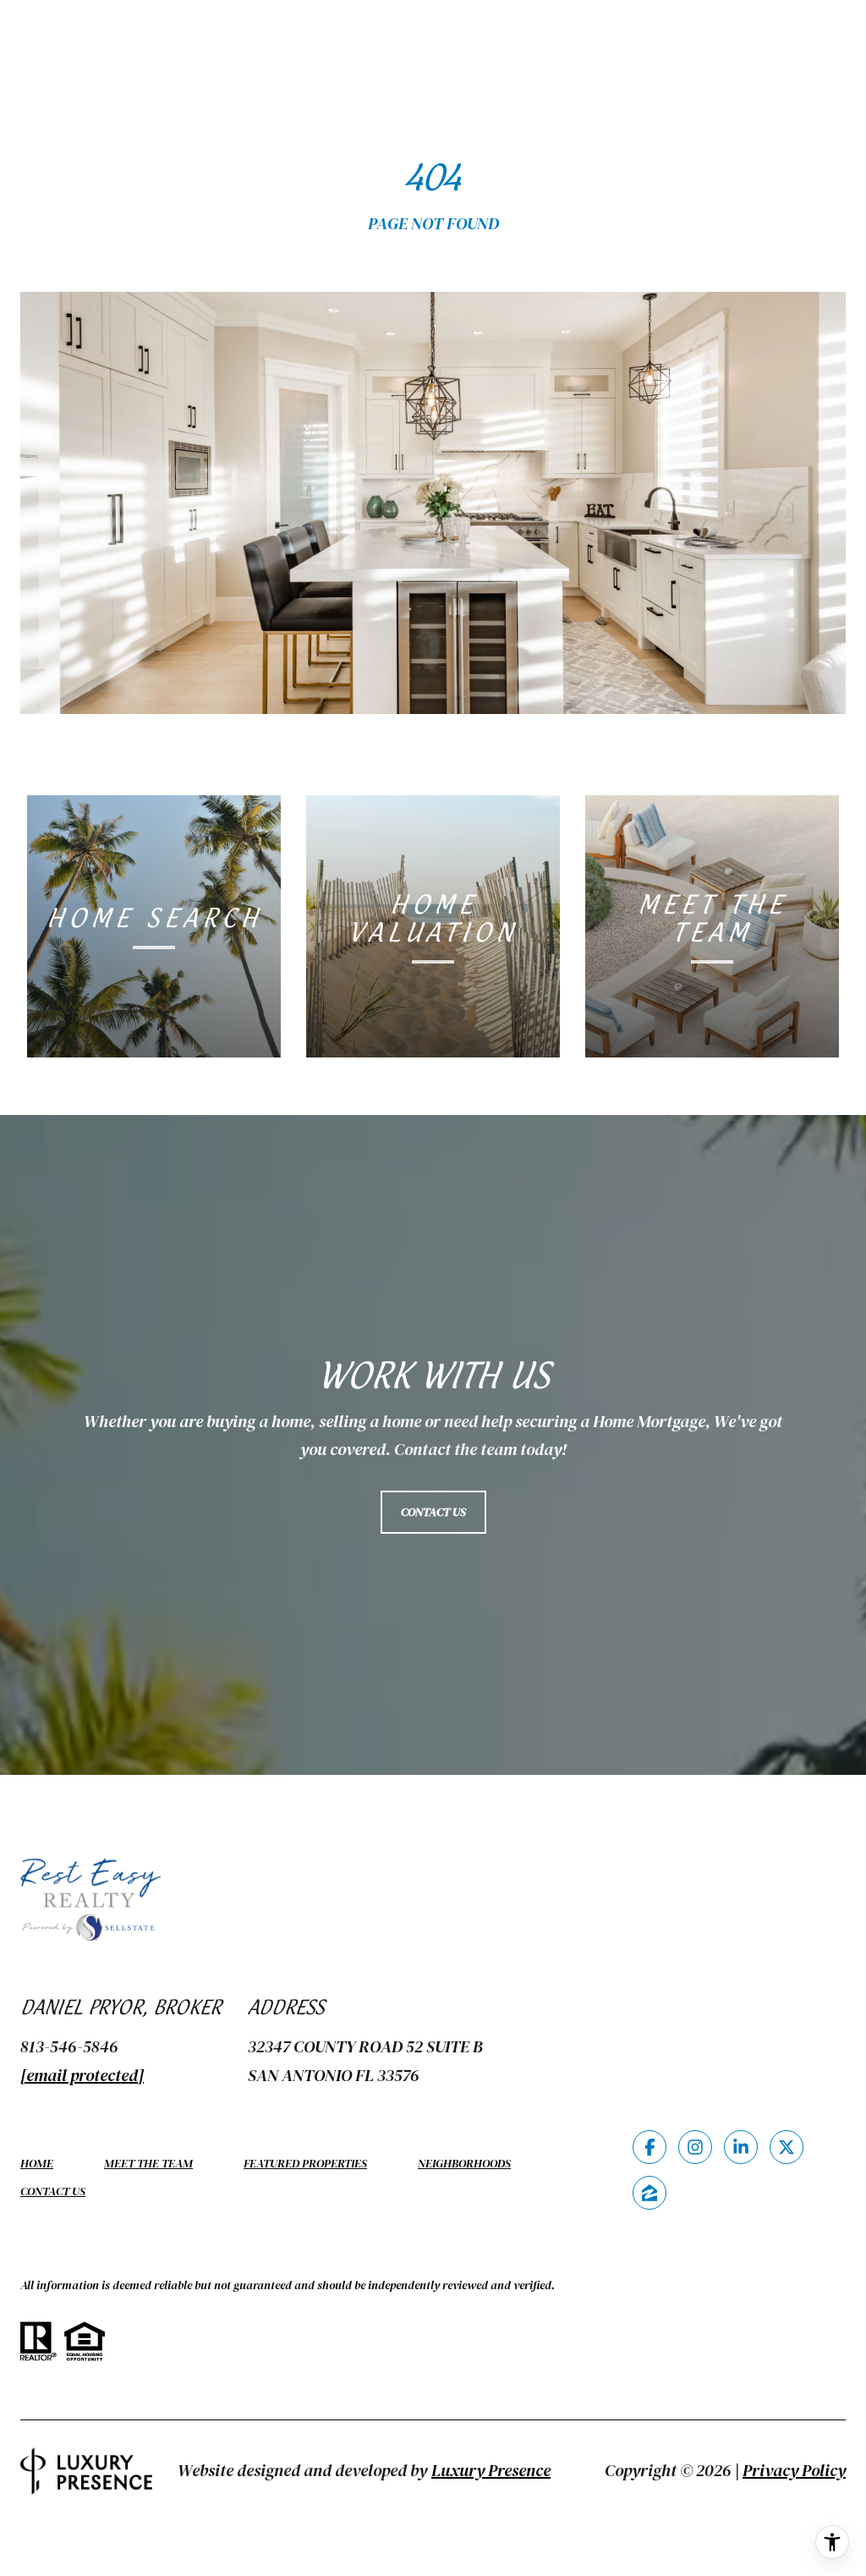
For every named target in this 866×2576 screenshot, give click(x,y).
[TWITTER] (787, 2147)
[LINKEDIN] (741, 2147)
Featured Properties (305, 2163)
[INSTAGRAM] (695, 2147)
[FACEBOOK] (649, 2147)
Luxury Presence (491, 2470)
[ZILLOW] (649, 2193)
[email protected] (82, 2075)
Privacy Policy (794, 2470)
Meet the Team (148, 2163)
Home (37, 2163)
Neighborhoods (464, 2163)
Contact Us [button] (433, 1512)
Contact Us (53, 2192)
